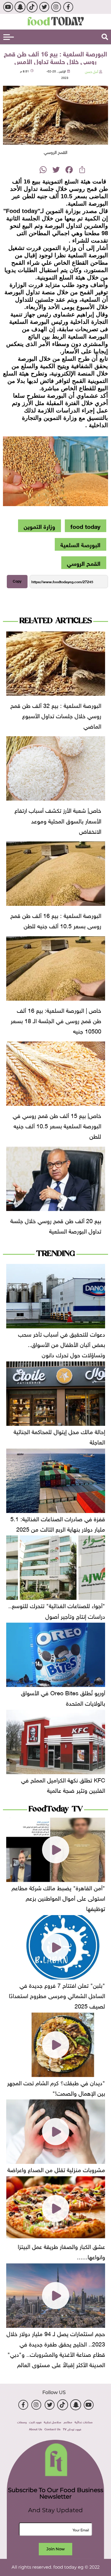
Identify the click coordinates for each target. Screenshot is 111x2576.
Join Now (55, 2549)
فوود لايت (35, 2422)
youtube (8, 7)
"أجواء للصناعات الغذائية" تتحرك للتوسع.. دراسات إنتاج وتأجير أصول (57, 1610)
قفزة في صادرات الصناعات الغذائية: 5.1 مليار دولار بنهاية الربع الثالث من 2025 (58, 1523)
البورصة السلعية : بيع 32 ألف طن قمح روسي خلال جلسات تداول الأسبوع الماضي (56, 715)
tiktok (32, 7)
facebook (68, 7)
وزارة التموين (39, 526)
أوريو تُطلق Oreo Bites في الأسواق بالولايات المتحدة (63, 1697)
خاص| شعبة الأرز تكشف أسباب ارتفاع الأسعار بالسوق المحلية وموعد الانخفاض (58, 820)
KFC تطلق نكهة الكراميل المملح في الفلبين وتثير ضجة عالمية (63, 1784)
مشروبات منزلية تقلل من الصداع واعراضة (56, 2169)
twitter (44, 7)
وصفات (22, 2422)
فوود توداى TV (72, 2429)
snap (20, 7)
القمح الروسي (84, 563)
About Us (36, 2429)
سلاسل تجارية (53, 2422)
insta (56, 7)
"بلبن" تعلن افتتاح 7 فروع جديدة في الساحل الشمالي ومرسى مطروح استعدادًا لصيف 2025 (57, 1995)
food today (85, 526)
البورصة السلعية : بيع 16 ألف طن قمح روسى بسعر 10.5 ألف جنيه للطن (56, 920)
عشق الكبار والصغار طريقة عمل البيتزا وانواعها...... (61, 2251)
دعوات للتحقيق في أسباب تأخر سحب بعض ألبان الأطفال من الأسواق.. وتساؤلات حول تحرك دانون (62, 1344)
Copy (17, 581)
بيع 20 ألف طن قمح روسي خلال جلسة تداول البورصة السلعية (56, 1225)
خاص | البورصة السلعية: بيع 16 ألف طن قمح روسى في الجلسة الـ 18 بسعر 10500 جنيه (56, 1020)
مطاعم (68, 2422)
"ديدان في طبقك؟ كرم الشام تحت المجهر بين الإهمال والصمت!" (56, 2087)
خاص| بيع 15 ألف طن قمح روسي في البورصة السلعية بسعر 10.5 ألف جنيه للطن (57, 1125)
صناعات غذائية (84, 2422)
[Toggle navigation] (9, 37)
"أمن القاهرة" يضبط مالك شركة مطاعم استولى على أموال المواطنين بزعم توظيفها (58, 1897)
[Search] (105, 37)
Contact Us (52, 2429)
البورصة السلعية (80, 544)
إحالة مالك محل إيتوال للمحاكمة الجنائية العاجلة (59, 1436)
